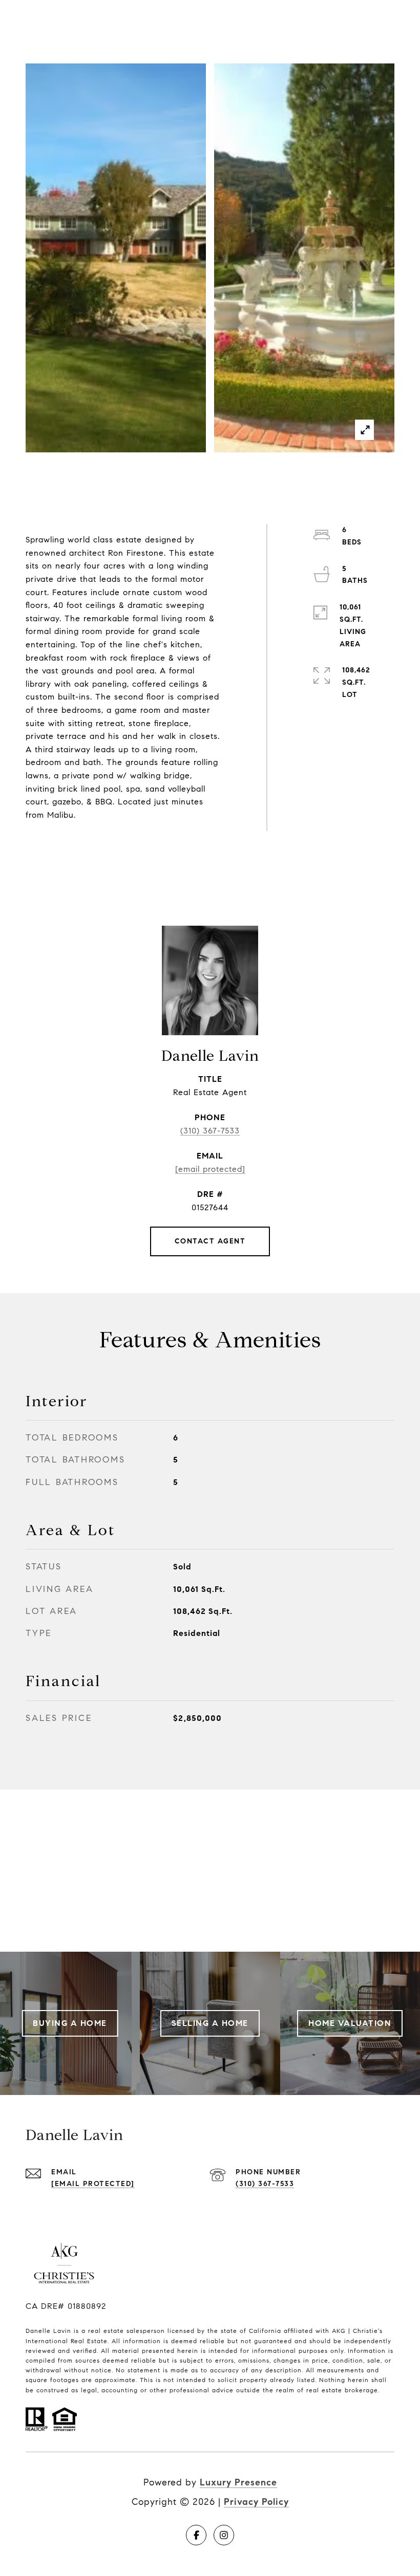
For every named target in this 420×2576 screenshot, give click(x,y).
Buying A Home (70, 2023)
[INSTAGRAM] (224, 2535)
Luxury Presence (238, 2482)
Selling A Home (210, 2023)
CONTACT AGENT (210, 1241)
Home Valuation (350, 2023)
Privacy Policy (256, 2502)
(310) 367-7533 (210, 1131)
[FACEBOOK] (196, 2535)
